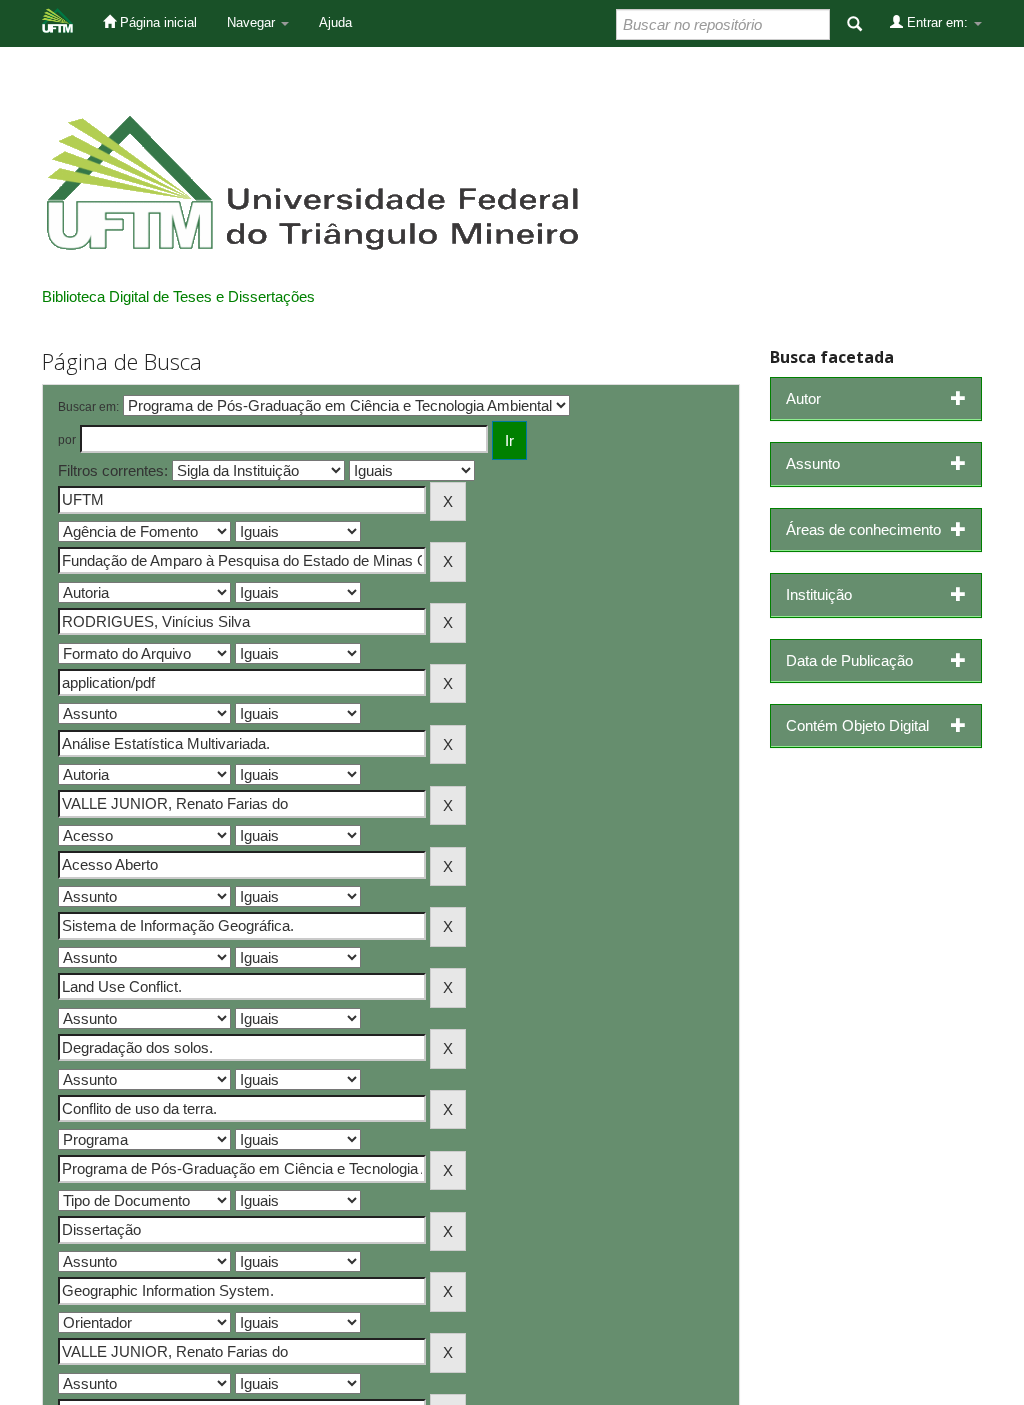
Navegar (253, 22)
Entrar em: (937, 22)
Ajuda (335, 22)
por (67, 440)
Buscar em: (88, 407)
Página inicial (156, 22)
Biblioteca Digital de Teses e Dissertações (178, 296)
